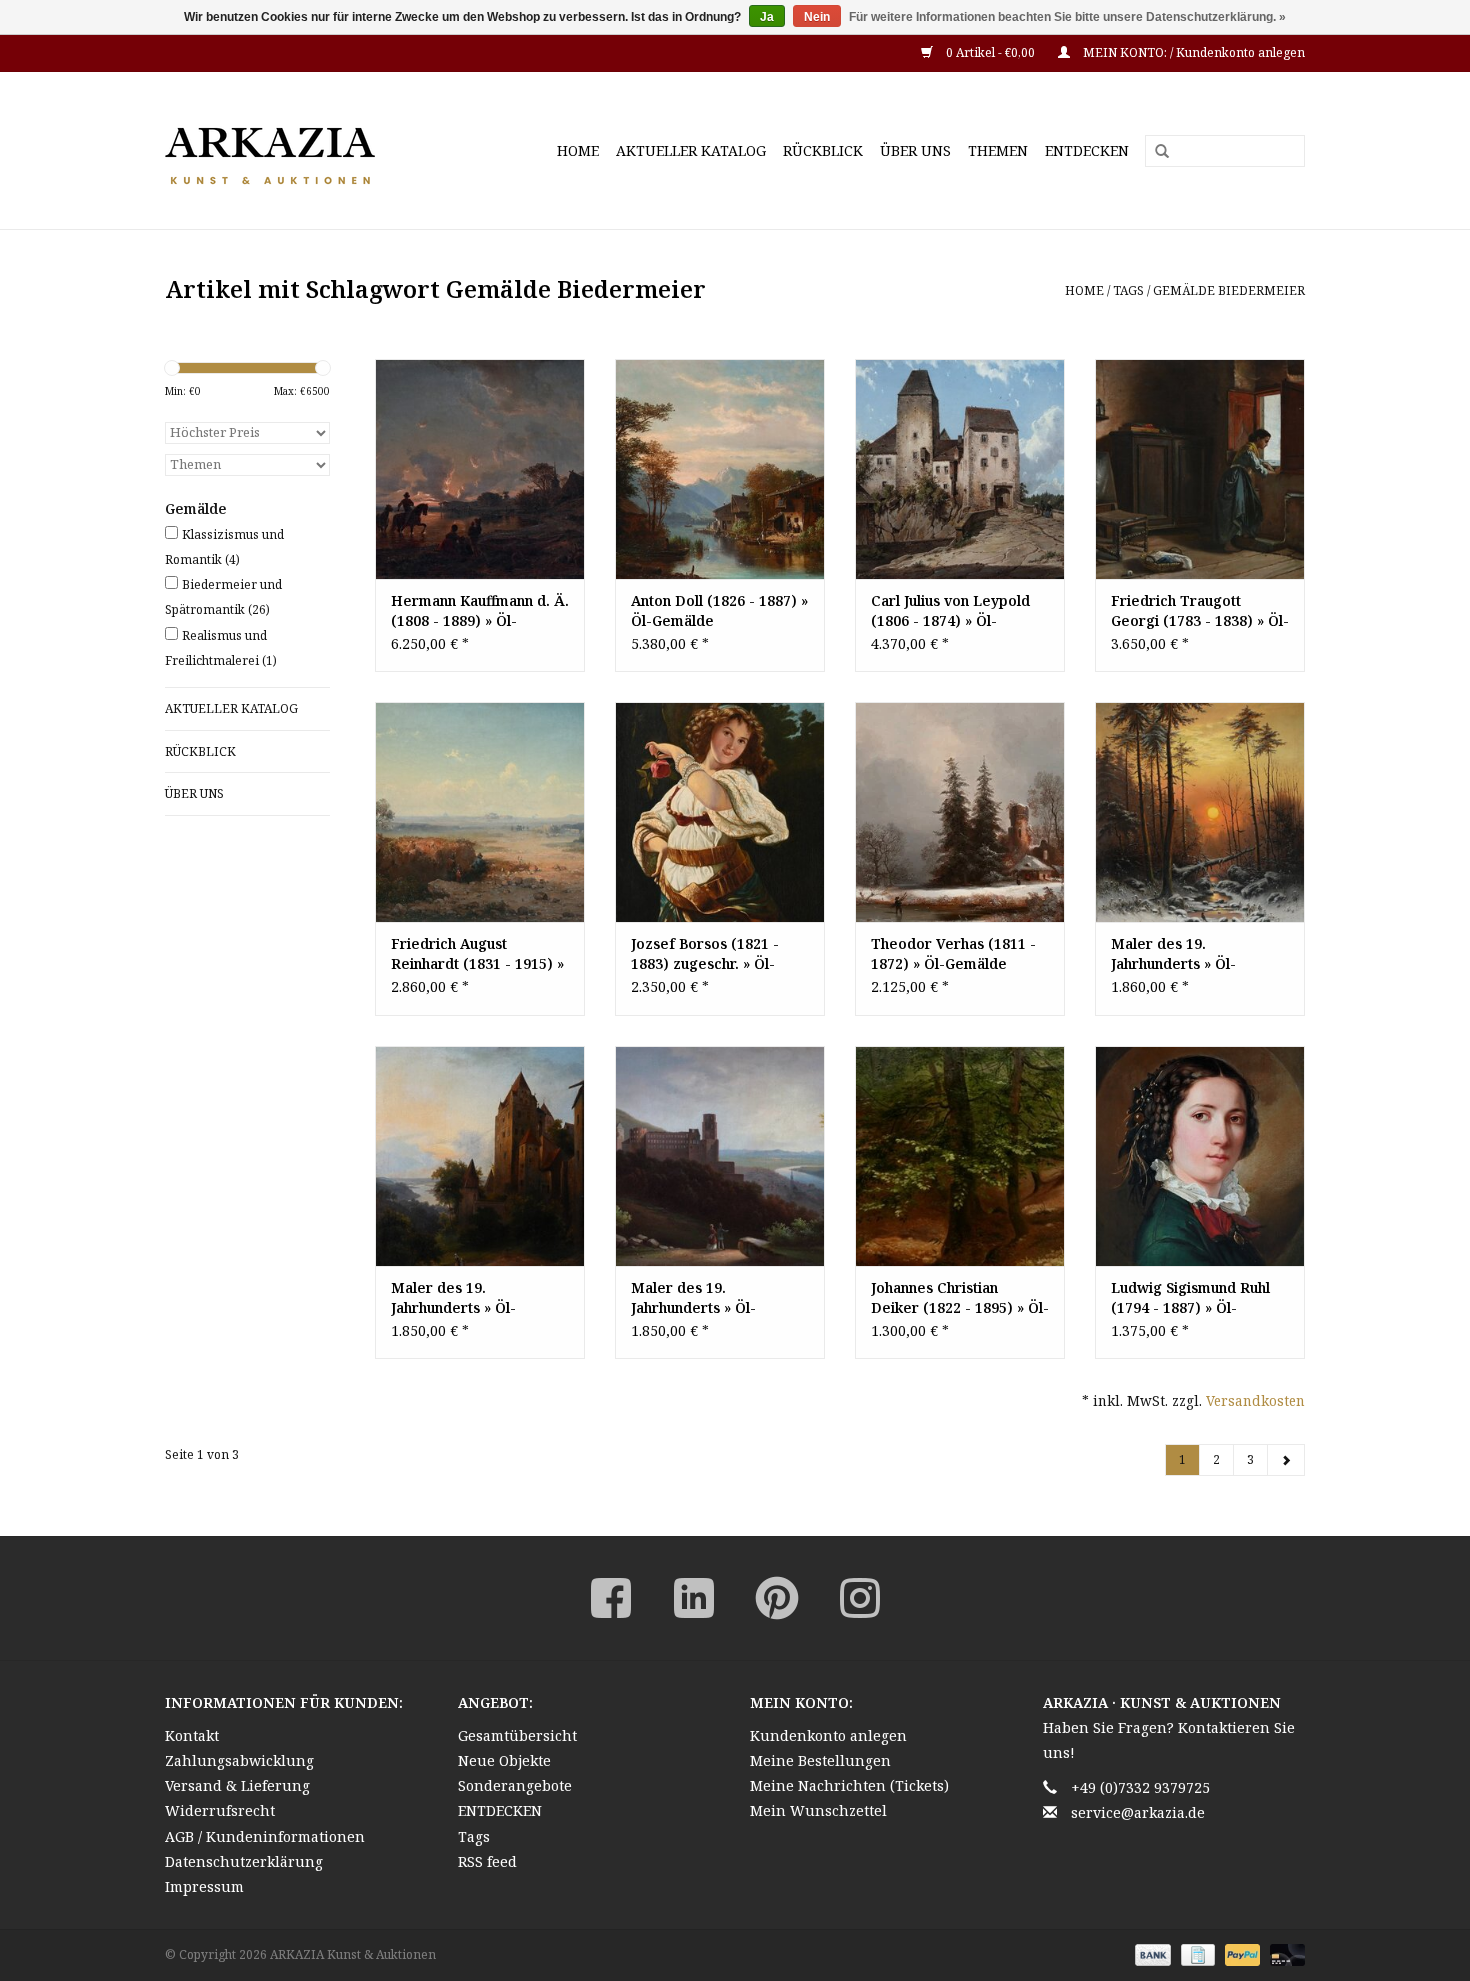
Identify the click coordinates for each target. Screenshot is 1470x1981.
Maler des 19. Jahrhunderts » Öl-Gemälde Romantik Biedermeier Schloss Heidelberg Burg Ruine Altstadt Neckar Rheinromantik (711, 1298)
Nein (817, 17)
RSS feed (487, 1861)
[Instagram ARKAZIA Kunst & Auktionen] (860, 1598)
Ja (767, 17)
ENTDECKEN (1087, 150)
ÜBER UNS (915, 150)
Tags (1128, 290)
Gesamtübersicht (517, 1735)
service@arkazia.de (1138, 1812)
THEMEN (998, 150)
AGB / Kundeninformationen (265, 1836)
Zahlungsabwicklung (239, 1760)
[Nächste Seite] (1286, 1460)
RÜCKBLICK (823, 150)
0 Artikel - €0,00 (990, 52)
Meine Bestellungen (820, 1760)
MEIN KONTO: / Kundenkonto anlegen (1192, 52)
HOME (578, 150)
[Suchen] (1155, 152)
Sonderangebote (515, 1785)
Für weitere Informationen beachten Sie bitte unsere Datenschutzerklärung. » (1067, 17)
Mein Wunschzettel (818, 1810)
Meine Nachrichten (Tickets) (849, 1785)
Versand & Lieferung (237, 1785)
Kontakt (192, 1735)
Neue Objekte (504, 1760)
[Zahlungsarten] (1150, 1953)
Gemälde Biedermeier (1229, 290)
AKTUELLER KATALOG (691, 150)
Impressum (204, 1886)
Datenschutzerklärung (244, 1861)
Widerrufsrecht (220, 1810)
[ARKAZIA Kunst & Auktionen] (305, 150)
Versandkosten (1255, 1400)
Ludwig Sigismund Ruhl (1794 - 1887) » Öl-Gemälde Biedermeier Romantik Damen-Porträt (1198, 1298)
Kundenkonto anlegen (828, 1735)
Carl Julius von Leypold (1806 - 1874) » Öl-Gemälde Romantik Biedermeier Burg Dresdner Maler (950, 611)
